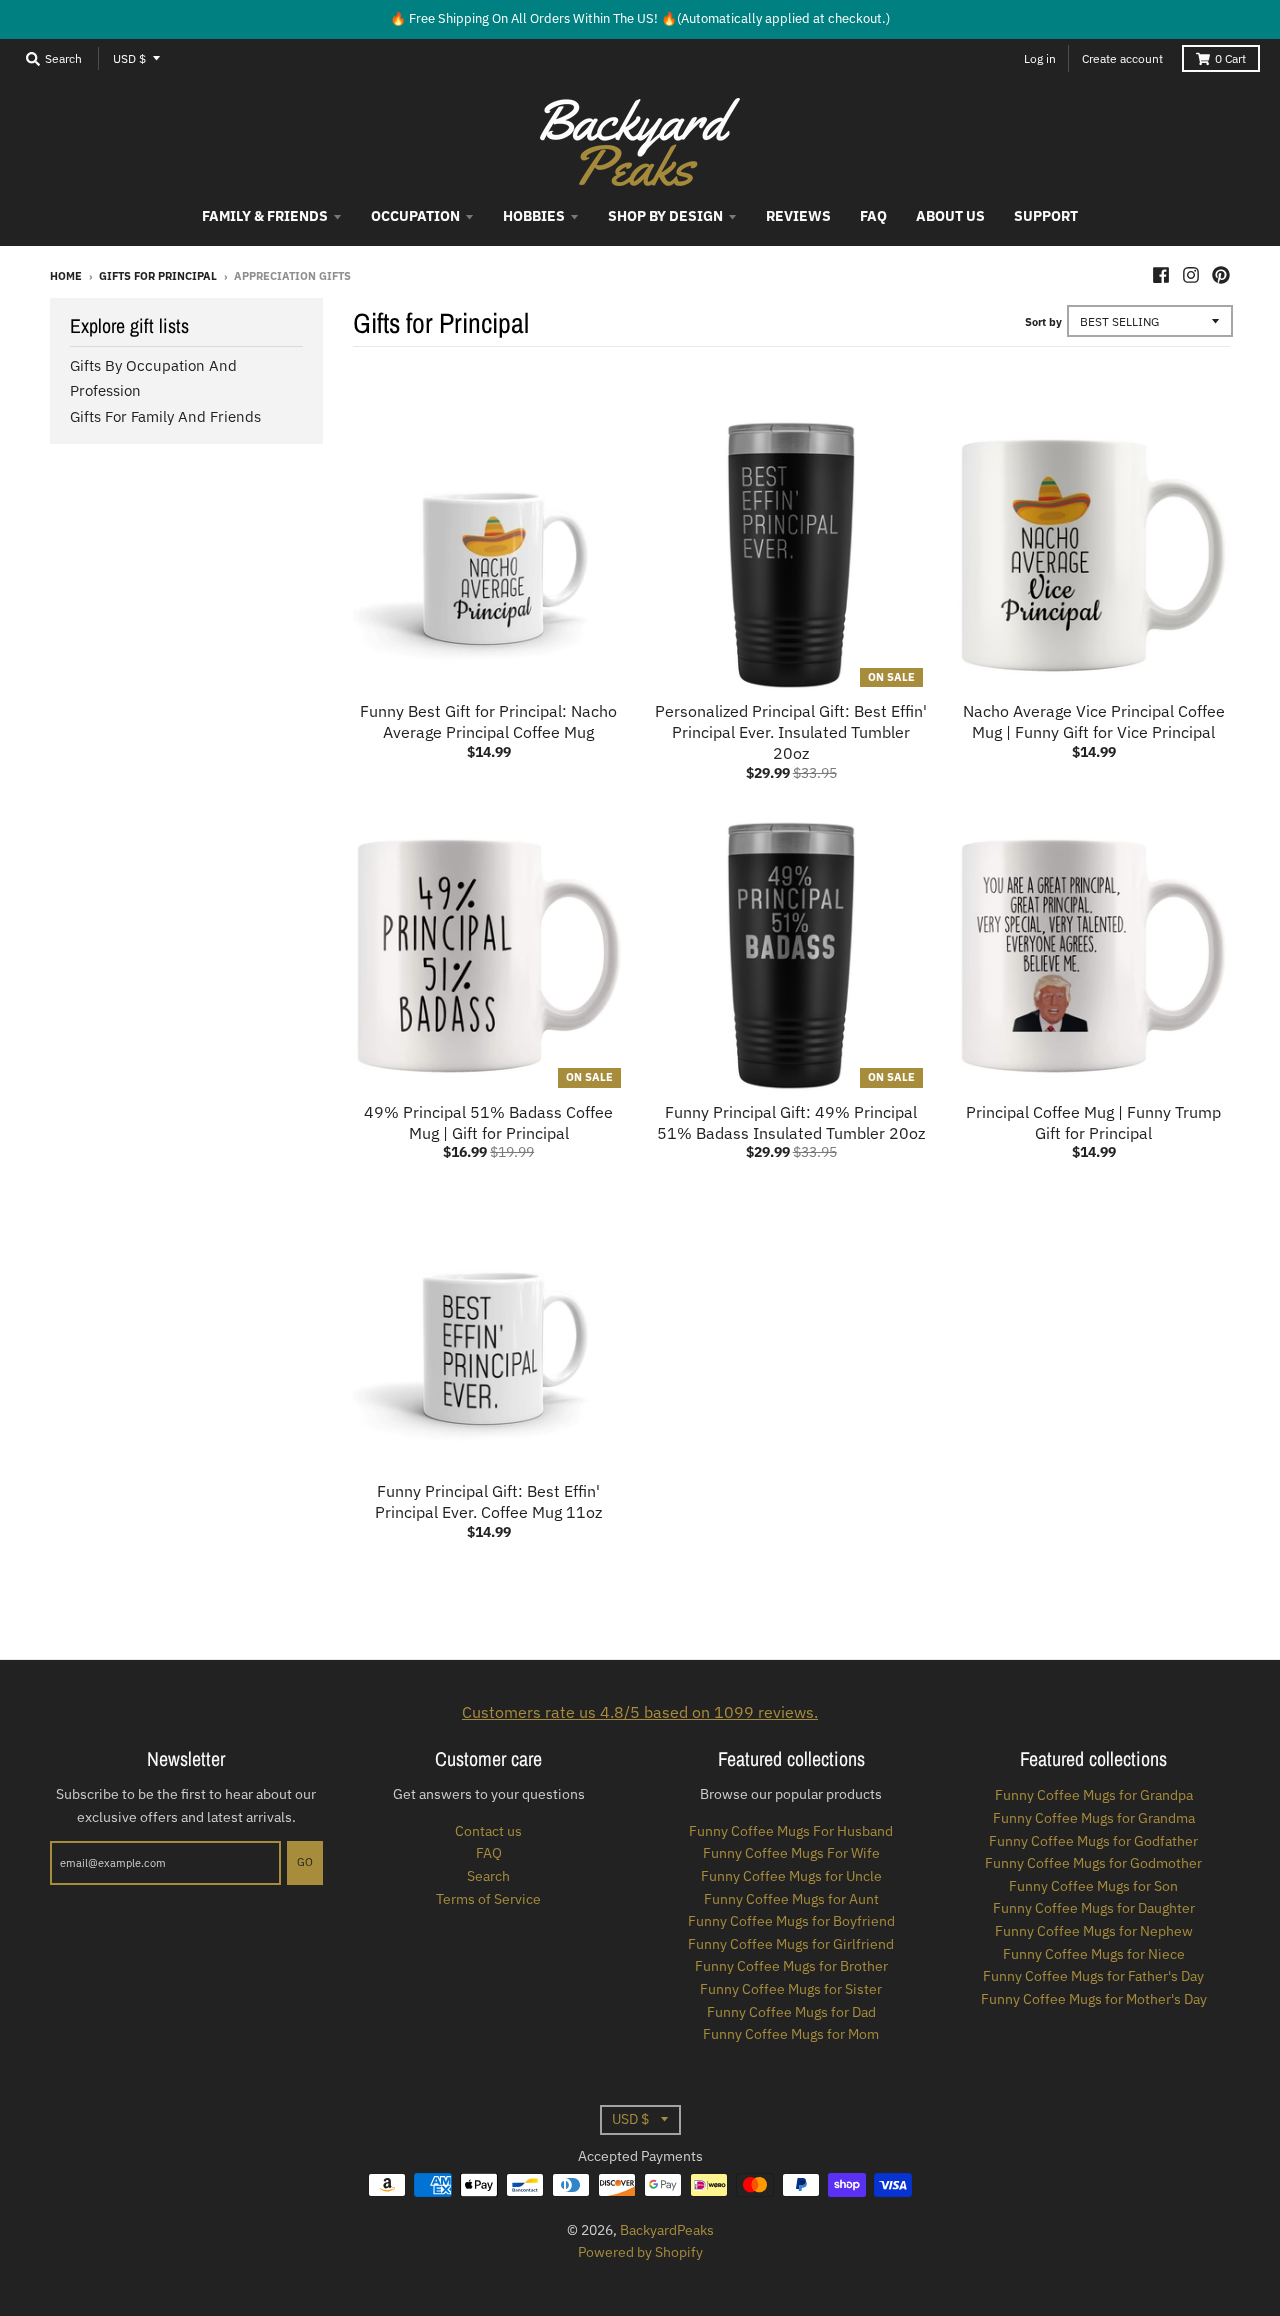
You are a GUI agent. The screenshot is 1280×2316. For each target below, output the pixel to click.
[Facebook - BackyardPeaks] (1161, 275)
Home (66, 276)
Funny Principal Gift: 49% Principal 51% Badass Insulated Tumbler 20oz (791, 1122)
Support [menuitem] (1046, 216)
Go (305, 1862)
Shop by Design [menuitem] (665, 216)
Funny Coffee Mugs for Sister (791, 1989)
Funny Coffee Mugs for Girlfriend (791, 1944)
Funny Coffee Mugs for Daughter (1094, 1908)
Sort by (1043, 322)
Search (488, 1876)
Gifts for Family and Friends (165, 416)
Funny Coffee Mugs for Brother (791, 1966)
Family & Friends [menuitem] (265, 216)
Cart (1230, 58)
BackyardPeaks (667, 2230)
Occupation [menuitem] (415, 216)
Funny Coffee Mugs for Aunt (791, 1899)
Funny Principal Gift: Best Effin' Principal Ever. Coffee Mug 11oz (488, 1501)
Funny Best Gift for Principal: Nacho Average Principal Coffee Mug (488, 721)
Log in (1040, 58)
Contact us (488, 1831)
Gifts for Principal (158, 276)
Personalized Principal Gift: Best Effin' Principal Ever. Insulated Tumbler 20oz (791, 732)
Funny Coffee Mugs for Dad (791, 2012)
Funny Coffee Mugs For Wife (791, 1853)
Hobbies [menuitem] (534, 216)
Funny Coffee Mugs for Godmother (1093, 1863)
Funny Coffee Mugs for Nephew (1094, 1931)
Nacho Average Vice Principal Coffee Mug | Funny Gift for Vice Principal (1094, 721)
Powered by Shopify (640, 2252)
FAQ (489, 1853)
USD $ (129, 58)
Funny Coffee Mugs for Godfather (1093, 1841)
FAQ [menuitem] (873, 216)
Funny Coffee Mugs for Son (1093, 1886)
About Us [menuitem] (950, 216)
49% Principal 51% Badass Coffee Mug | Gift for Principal (488, 1122)
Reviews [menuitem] (798, 216)
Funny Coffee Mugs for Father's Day (1093, 1976)
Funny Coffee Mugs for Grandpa (1094, 1795)
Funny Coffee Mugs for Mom (791, 2034)
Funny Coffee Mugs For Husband (791, 1831)
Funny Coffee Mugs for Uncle (791, 1876)
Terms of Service (488, 1899)
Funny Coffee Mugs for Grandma (1094, 1818)
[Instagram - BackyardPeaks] (1191, 275)
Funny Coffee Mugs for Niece (1094, 1954)
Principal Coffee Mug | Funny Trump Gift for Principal (1093, 1122)
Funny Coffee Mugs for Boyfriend (791, 1921)
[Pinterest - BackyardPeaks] (1221, 275)
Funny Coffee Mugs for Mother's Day (1094, 1999)
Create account (1122, 58)
